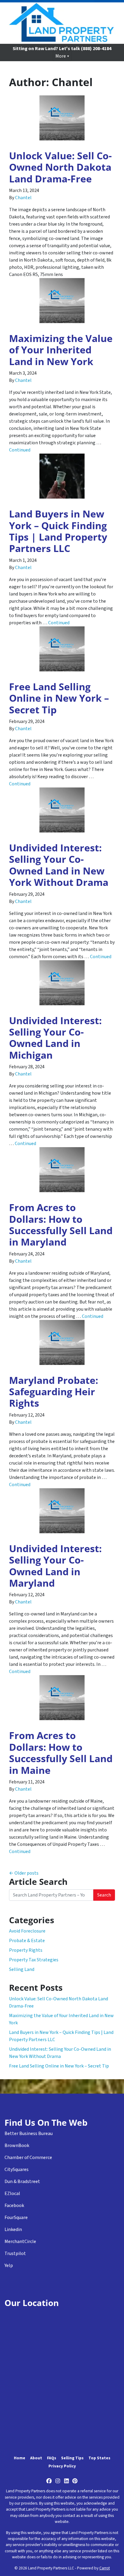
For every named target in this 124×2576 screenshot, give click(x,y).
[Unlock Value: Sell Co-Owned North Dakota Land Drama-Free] (62, 118)
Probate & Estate (27, 1941)
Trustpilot (15, 2254)
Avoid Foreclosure (27, 1931)
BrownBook (17, 2146)
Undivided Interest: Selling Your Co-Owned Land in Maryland (55, 1566)
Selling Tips (72, 2458)
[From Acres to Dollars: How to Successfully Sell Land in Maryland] (62, 1170)
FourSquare (16, 2218)
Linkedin (13, 2230)
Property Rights (26, 1950)
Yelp (9, 2266)
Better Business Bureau (29, 2134)
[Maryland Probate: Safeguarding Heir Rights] (62, 1342)
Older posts (26, 1873)
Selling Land (22, 1969)
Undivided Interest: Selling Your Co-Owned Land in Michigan (55, 1038)
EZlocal (12, 2194)
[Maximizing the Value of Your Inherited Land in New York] (62, 301)
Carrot (105, 2568)
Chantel (23, 198)
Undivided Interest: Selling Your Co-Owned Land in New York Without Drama (59, 865)
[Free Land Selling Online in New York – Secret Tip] (62, 649)
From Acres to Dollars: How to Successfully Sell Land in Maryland (61, 1225)
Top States (99, 2458)
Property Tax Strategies (34, 1960)
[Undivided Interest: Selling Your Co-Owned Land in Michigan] (62, 983)
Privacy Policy (62, 2466)
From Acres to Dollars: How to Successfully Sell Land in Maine (61, 1753)
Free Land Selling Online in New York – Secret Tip (59, 698)
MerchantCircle (20, 2242)
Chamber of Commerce (28, 2158)
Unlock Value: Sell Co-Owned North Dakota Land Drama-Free (60, 167)
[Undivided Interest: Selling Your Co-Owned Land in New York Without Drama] (62, 810)
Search (104, 1895)
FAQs (52, 2458)
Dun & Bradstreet (22, 2182)
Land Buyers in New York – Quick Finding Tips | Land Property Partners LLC (58, 531)
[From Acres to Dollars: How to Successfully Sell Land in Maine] (62, 1698)
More (61, 56)
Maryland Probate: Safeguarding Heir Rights (54, 1392)
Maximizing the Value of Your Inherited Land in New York (61, 350)
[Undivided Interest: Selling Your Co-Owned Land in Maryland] (62, 1511)
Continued (20, 450)
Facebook (14, 2206)
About (36, 2458)
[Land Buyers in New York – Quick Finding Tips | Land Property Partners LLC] (62, 476)
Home (20, 2458)
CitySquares (17, 2170)
